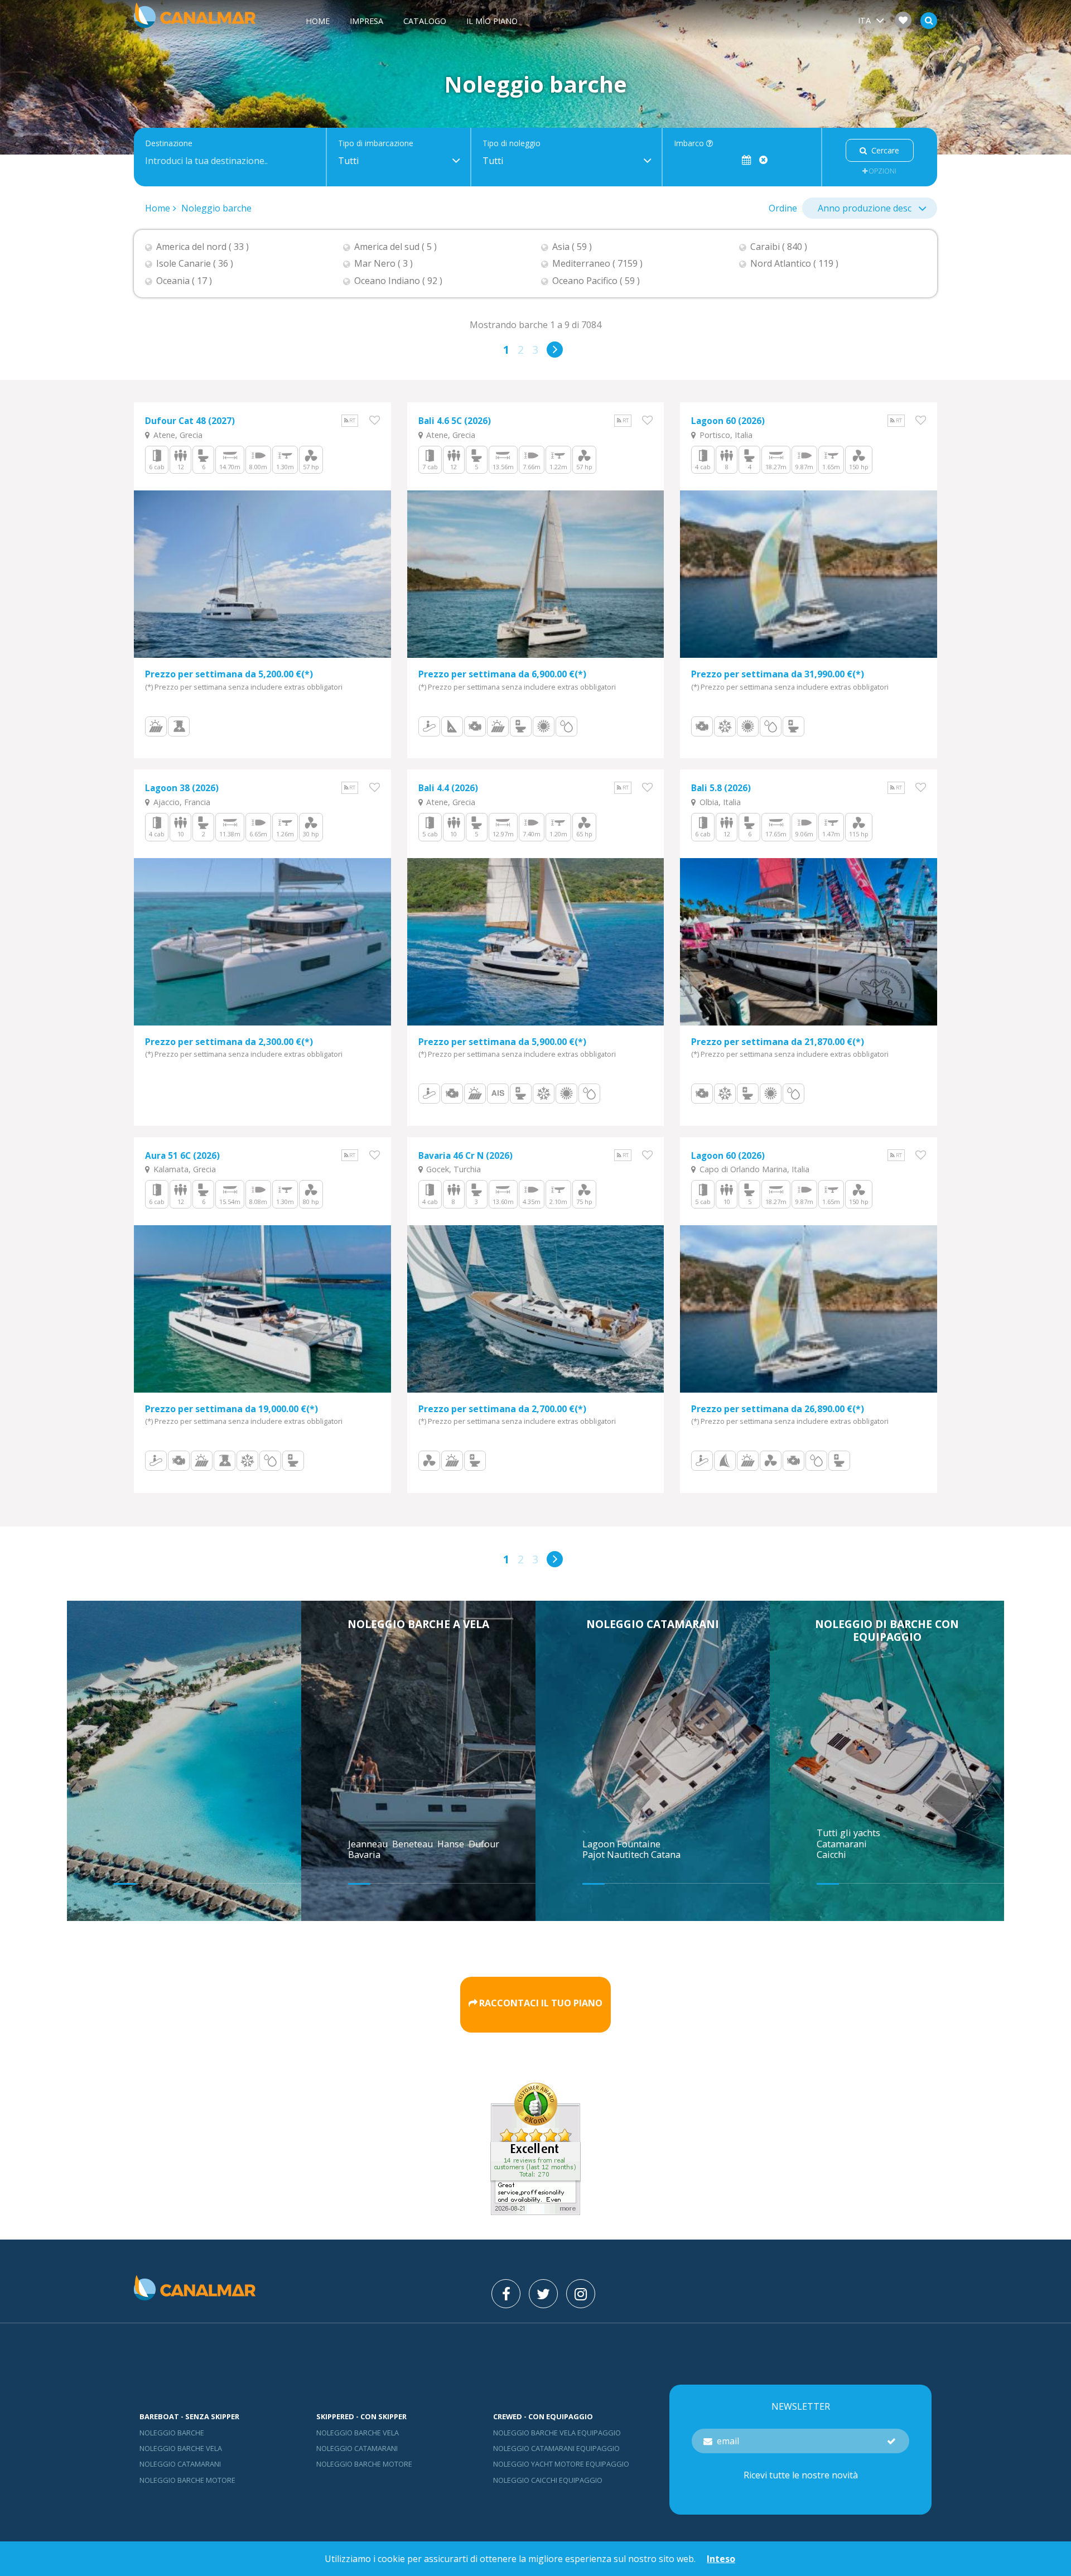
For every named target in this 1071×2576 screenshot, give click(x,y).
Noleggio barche (216, 208)
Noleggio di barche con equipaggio (887, 1630)
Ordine (783, 208)
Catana (666, 1855)
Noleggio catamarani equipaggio (556, 2448)
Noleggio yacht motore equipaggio (561, 2464)
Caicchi (831, 1855)
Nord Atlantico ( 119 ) (794, 264)
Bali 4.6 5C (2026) (455, 421)
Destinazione (169, 144)
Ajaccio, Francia (181, 802)
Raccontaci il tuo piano (541, 2003)
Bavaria (365, 1855)
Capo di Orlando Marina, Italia (753, 1169)
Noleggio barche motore (187, 2480)
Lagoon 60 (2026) (728, 421)
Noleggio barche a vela (418, 1624)
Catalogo (425, 21)
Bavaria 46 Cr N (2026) (465, 1156)
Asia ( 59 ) (572, 247)
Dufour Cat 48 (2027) (190, 421)
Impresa (366, 21)
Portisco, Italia (725, 435)
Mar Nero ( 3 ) (383, 264)
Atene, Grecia (177, 435)
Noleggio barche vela (181, 2448)
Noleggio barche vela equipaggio (557, 2433)
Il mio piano (492, 21)
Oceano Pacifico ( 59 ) (596, 281)
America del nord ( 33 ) (202, 247)
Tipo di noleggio (512, 144)
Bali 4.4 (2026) (448, 788)
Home (318, 21)
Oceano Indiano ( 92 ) (398, 281)
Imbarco (690, 144)
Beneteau (414, 1844)
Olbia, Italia (719, 802)
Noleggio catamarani (653, 1624)
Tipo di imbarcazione (376, 144)
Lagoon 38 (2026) (182, 788)
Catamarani (842, 1844)
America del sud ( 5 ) (395, 247)
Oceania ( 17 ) (184, 281)
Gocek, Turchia (452, 1169)
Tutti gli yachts (848, 1833)
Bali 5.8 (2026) (721, 788)
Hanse (452, 1844)
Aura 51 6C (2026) (182, 1156)
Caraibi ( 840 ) (779, 247)
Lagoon (600, 1844)
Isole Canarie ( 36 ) (195, 264)
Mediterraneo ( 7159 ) (597, 264)
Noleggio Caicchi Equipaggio (548, 2480)
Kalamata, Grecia (184, 1169)
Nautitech (629, 1855)
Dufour (485, 1844)
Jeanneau (369, 1844)
